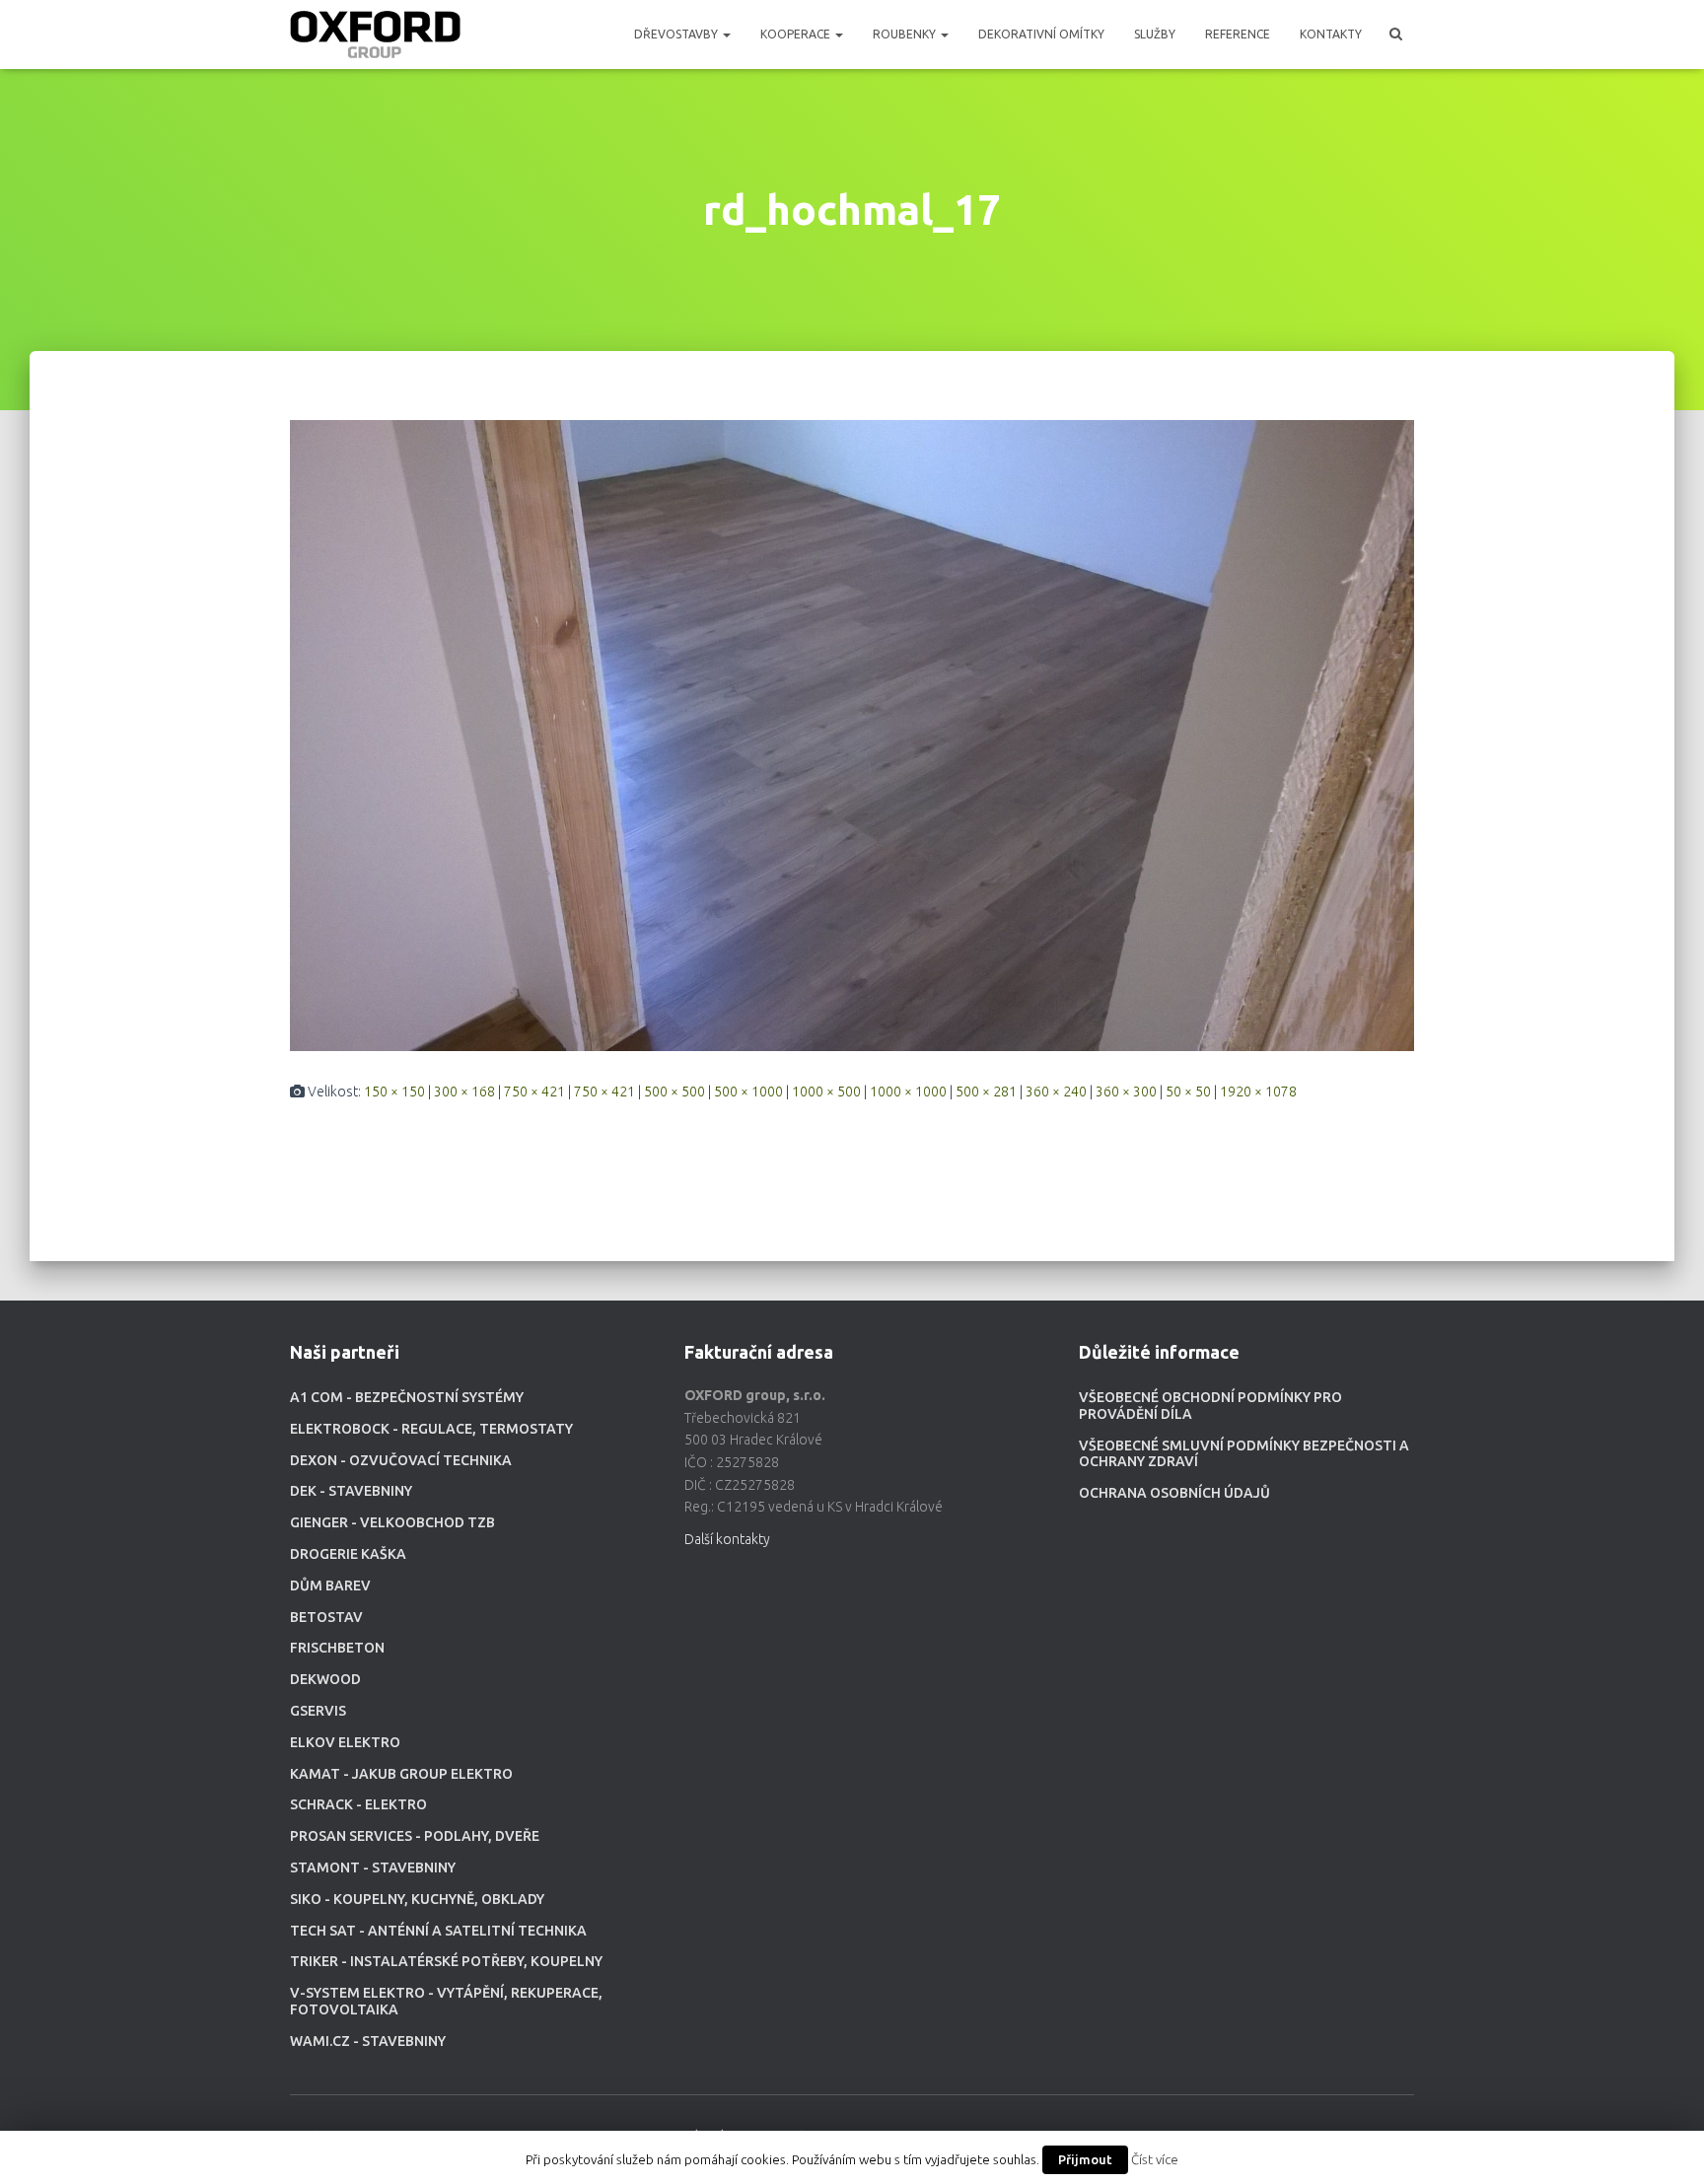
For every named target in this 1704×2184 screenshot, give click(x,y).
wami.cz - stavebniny (368, 2041)
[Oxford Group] (375, 35)
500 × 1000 (748, 1092)
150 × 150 (394, 1092)
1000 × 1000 (908, 1092)
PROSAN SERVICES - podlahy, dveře (415, 1836)
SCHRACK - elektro (358, 1804)
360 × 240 (1056, 1092)
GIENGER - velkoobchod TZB (392, 1522)
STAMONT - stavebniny (373, 1867)
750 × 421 (534, 1092)
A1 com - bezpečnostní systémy (407, 1397)
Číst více (1155, 2160)
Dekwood (325, 1679)
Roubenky (906, 34)
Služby (1155, 34)
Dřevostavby (677, 34)
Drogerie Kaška (348, 1554)
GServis (318, 1711)
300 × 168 (464, 1092)
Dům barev (330, 1585)
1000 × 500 (826, 1092)
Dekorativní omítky (1041, 34)
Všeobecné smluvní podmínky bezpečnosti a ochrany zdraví (1244, 1454)
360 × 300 (1126, 1092)
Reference (1238, 34)
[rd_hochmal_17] (852, 735)
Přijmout (1085, 2159)
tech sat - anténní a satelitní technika (438, 1931)
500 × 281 (986, 1092)
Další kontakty (727, 1539)
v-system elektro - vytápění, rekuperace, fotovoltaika (446, 2001)
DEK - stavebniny (351, 1491)
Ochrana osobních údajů (1174, 1493)
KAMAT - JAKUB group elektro (401, 1774)
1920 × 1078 (1258, 1092)
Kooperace (797, 34)
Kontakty (1331, 34)
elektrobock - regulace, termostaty (431, 1429)
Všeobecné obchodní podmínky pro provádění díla (1210, 1406)
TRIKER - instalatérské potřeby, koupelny (446, 1961)
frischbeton (337, 1648)
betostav (326, 1617)
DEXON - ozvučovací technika (401, 1460)
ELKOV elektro (345, 1742)
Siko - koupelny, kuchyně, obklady (417, 1899)
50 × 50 (1188, 1092)
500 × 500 (674, 1092)
